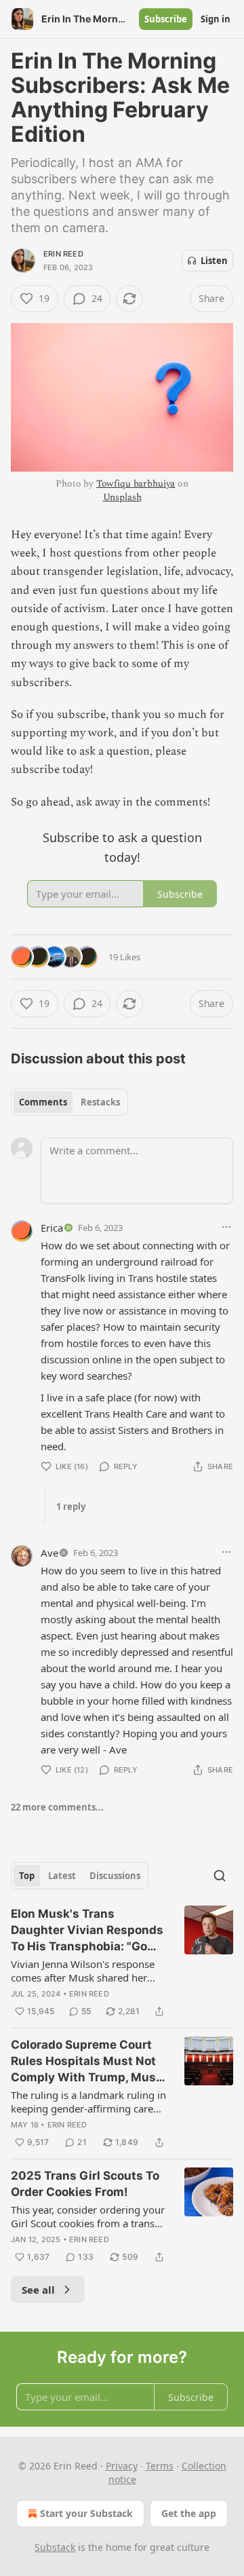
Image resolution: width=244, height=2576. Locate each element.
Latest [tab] (62, 1876)
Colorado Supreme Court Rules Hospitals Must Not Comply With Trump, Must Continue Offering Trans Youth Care (86, 2062)
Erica (52, 1228)
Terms (160, 2466)
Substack (55, 2547)
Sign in (216, 19)
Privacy (122, 2466)
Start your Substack (86, 2513)
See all (38, 2290)
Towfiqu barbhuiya (136, 484)
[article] (122, 1963)
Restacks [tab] (100, 1102)
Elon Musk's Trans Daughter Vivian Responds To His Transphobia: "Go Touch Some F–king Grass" (87, 1931)
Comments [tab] (43, 1102)
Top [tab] (27, 1876)
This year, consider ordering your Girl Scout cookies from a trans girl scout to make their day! (88, 2216)
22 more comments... (57, 1807)
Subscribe (166, 19)
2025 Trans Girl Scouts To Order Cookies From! (85, 2184)
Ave (49, 1553)
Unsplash (122, 497)
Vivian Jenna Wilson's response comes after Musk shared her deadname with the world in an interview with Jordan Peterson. (84, 1971)
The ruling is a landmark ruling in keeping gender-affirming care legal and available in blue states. (88, 2102)
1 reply (71, 1507)
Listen (214, 261)
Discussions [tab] (115, 1876)
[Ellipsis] (226, 1227)
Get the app (189, 2513)
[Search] (220, 1876)
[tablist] (69, 1102)
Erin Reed (63, 254)
